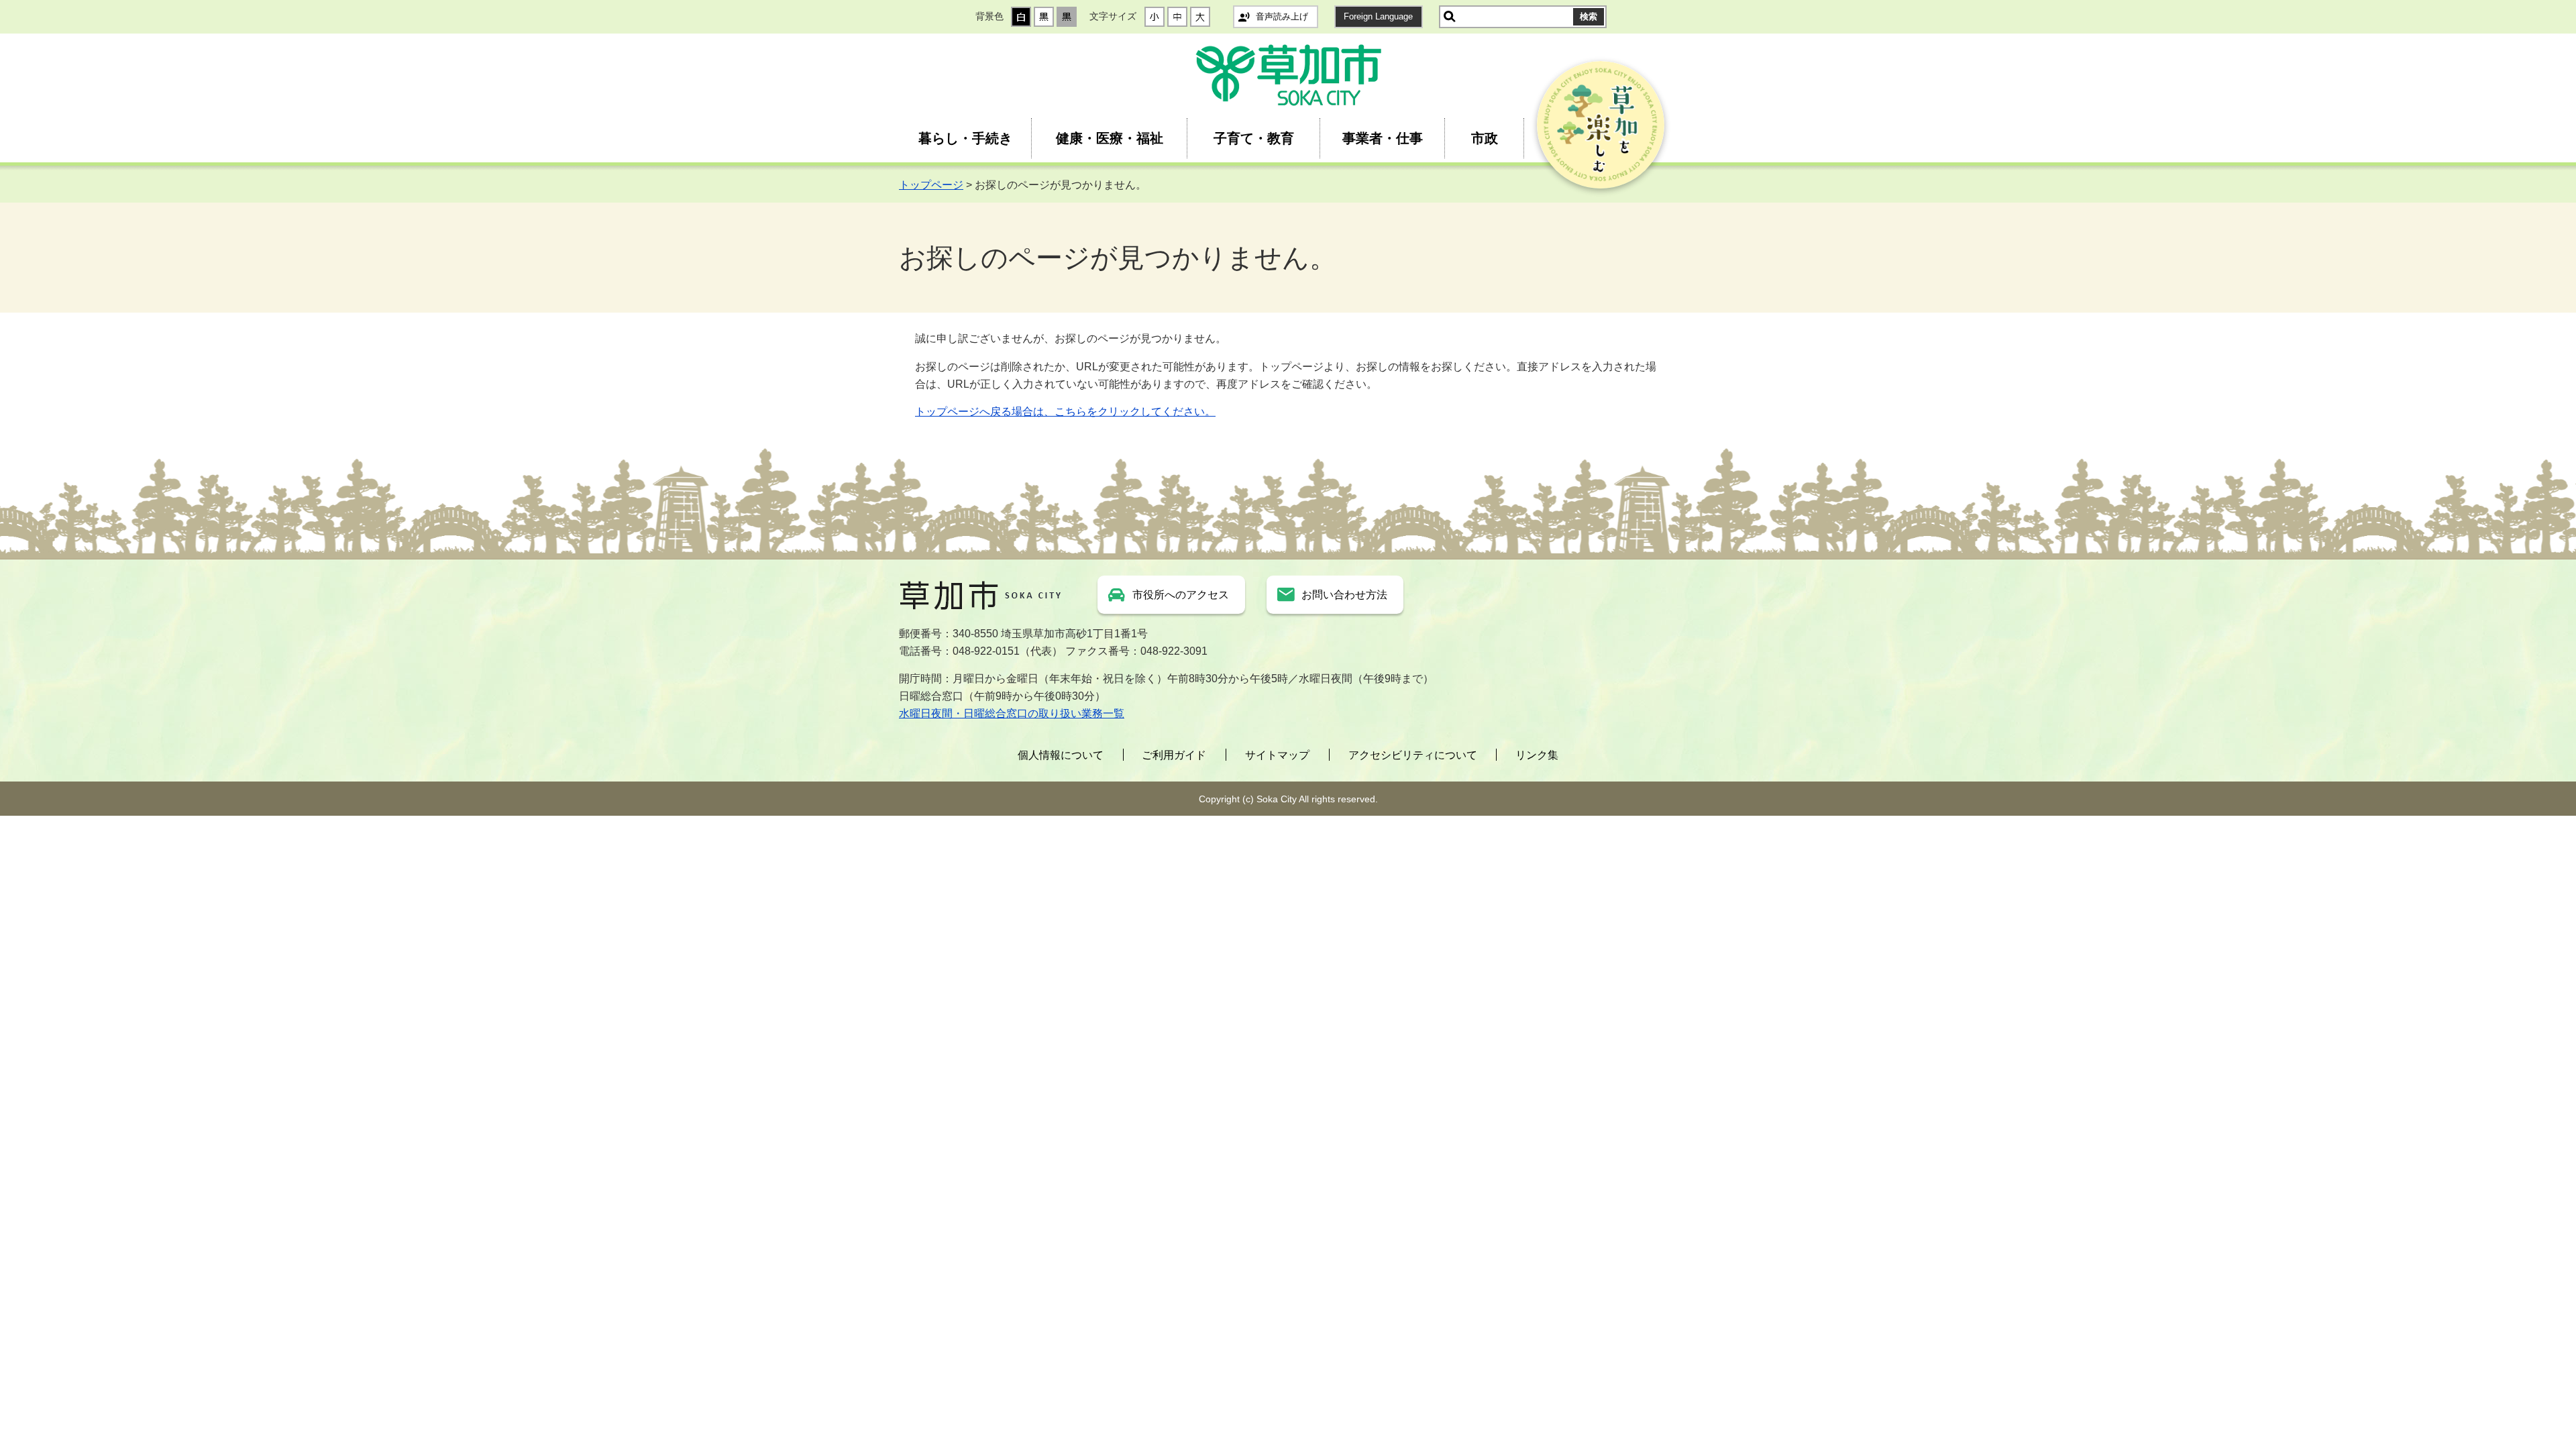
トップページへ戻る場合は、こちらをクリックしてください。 (1065, 412)
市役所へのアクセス (1181, 595)
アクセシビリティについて (1413, 755)
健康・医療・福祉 (1110, 138)
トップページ (931, 185)
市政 (1485, 138)
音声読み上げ (1282, 16)
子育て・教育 (1254, 138)
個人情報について (1061, 755)
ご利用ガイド (1174, 755)
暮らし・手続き (965, 138)
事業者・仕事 (1383, 138)
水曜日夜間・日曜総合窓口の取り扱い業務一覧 (1012, 713)
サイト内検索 (1450, 17)
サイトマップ (1277, 755)
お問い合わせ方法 (1344, 595)
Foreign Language (1378, 16)
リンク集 (1537, 755)
